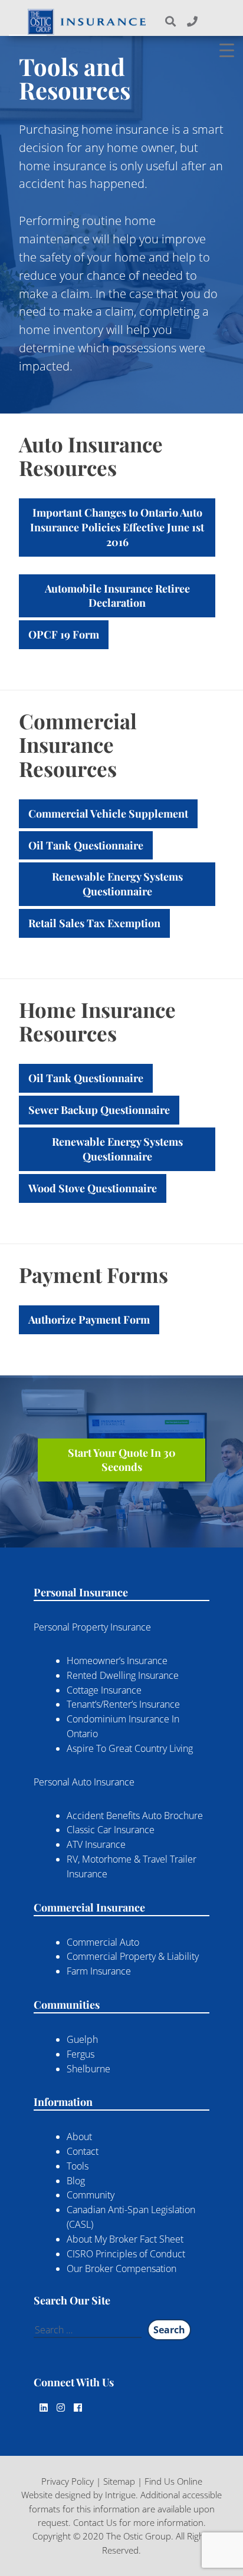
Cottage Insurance (104, 1690)
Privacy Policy (68, 2481)
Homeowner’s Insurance (117, 1661)
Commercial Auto (103, 1942)
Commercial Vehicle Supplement (108, 814)
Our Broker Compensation (121, 2269)
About (79, 2137)
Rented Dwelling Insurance (123, 1675)
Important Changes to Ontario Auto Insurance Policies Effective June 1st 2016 (117, 527)
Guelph (82, 2039)
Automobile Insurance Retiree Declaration (117, 596)
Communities (67, 2005)
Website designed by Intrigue (78, 2495)
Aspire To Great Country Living (130, 1748)
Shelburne (88, 2069)
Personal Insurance (81, 1592)
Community (91, 2195)
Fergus (81, 2054)
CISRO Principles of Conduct (126, 2254)
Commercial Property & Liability (133, 1956)
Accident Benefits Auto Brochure (135, 1816)
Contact (83, 2151)
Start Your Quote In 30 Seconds (122, 1460)
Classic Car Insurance (111, 1830)
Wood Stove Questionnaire (93, 1188)
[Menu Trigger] (227, 50)
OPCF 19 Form (64, 634)
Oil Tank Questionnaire (86, 845)
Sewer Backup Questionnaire (99, 1110)
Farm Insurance (99, 1971)
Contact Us (95, 2522)
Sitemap (119, 2481)
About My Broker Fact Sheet (125, 2239)
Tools (78, 2166)
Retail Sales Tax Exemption (94, 923)
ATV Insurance (96, 1844)
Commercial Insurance (89, 1907)
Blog (76, 2181)
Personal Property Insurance (92, 1627)
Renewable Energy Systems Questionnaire (117, 884)
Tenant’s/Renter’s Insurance (123, 1704)
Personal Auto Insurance (84, 1782)
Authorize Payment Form (89, 1320)
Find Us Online (173, 2481)
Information (63, 2102)
